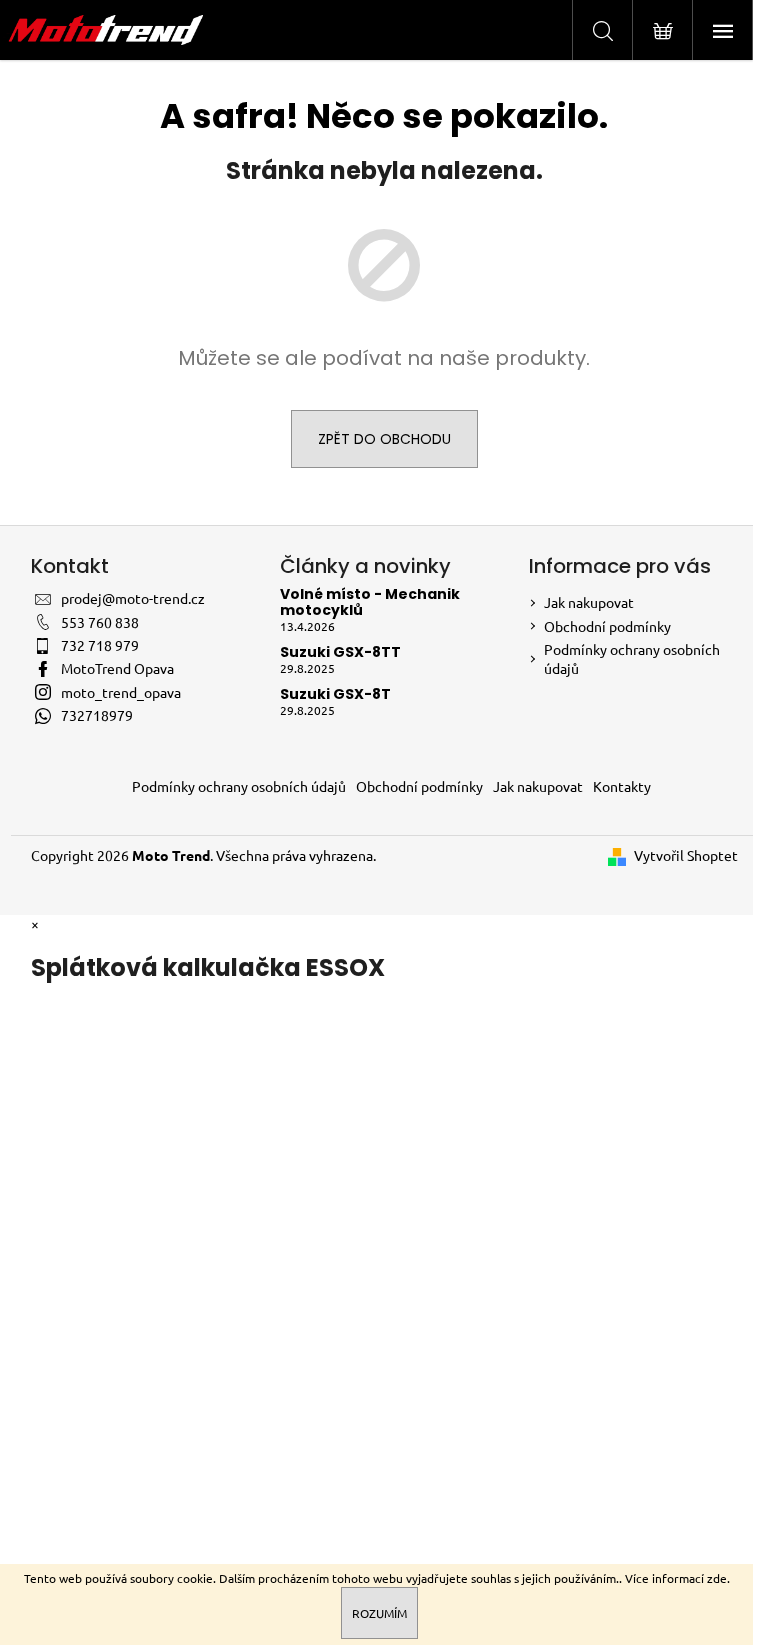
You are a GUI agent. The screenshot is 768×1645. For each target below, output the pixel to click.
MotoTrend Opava (117, 668)
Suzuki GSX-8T (335, 694)
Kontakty (622, 786)
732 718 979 (100, 645)
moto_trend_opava (121, 692)
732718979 (97, 715)
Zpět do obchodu (384, 439)
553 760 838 (100, 622)
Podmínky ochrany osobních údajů (239, 786)
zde (717, 1578)
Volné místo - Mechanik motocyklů (370, 602)
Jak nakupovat (589, 602)
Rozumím (379, 1613)
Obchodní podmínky (607, 626)
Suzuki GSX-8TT (340, 652)
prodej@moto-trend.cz (133, 598)
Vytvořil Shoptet (686, 855)
